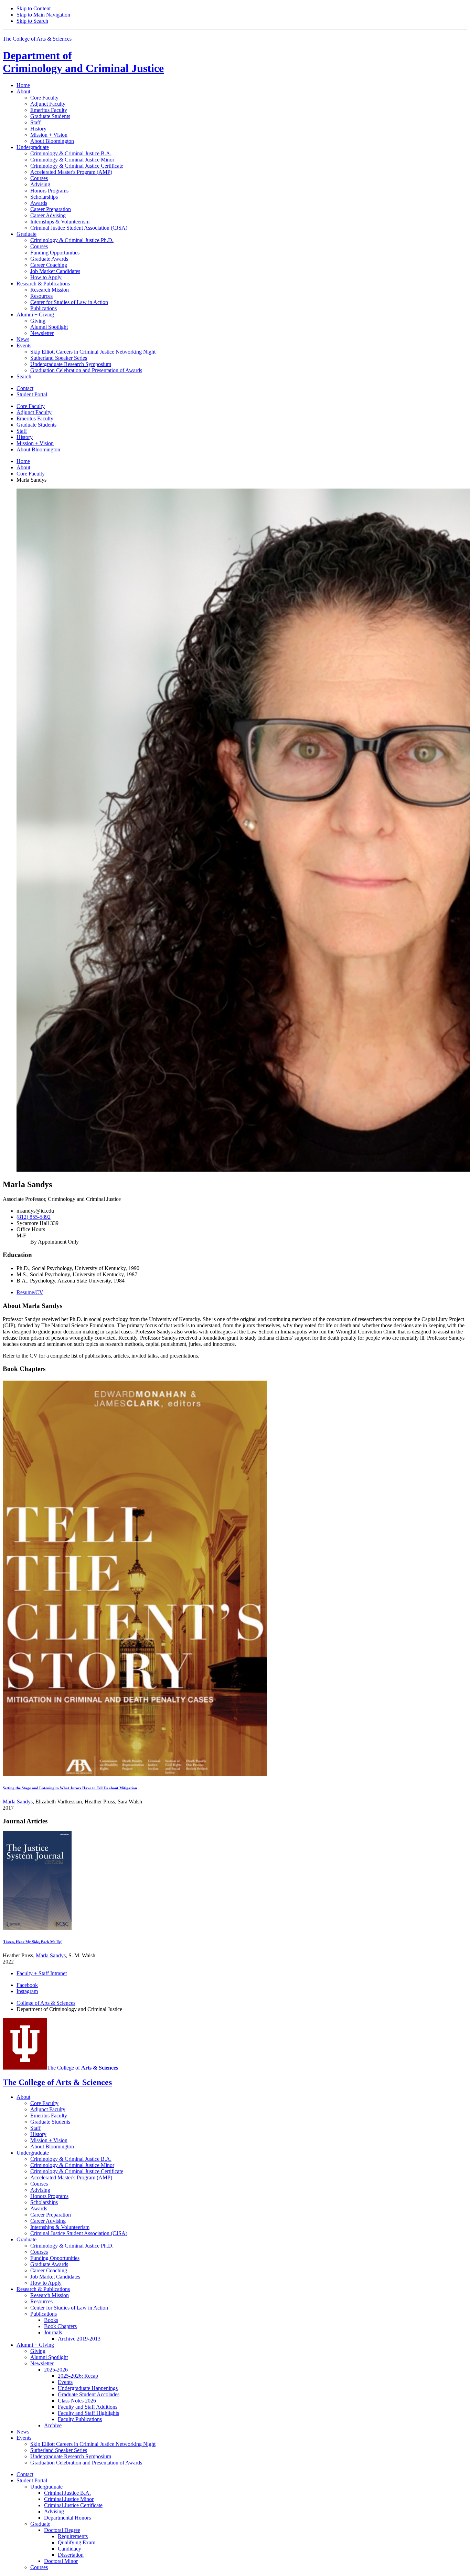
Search (24, 376)
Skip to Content (34, 8)
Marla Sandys (18, 1802)
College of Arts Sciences (46, 2003)
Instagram (27, 1991)
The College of (83, 2068)
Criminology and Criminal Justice (83, 62)
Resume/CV (30, 1292)
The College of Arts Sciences (37, 39)
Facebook (27, 1985)
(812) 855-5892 (34, 1217)
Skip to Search (32, 21)
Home (23, 85)
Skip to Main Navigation (43, 15)
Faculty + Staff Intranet (42, 1973)
